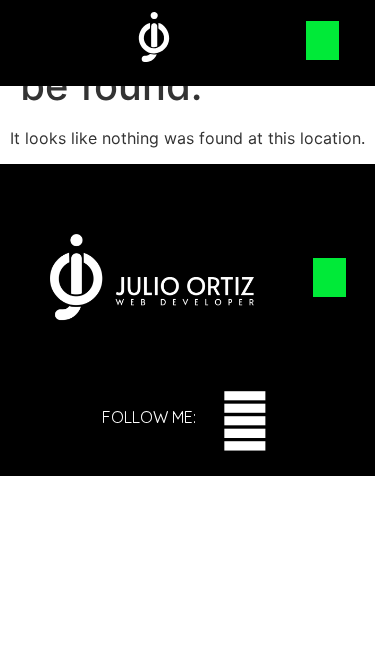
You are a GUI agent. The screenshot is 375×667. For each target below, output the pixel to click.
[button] (322, 40)
